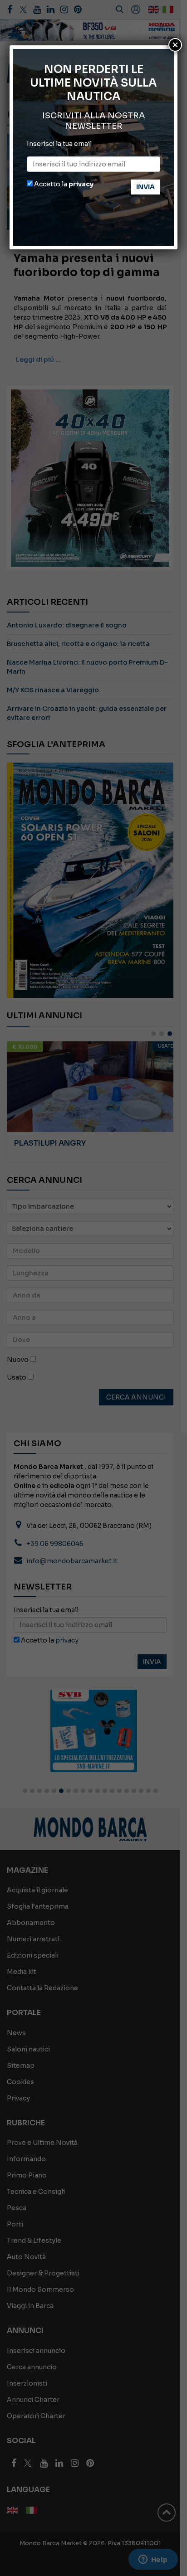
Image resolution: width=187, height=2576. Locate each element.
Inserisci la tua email (59, 144)
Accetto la (63, 184)
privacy (81, 184)
